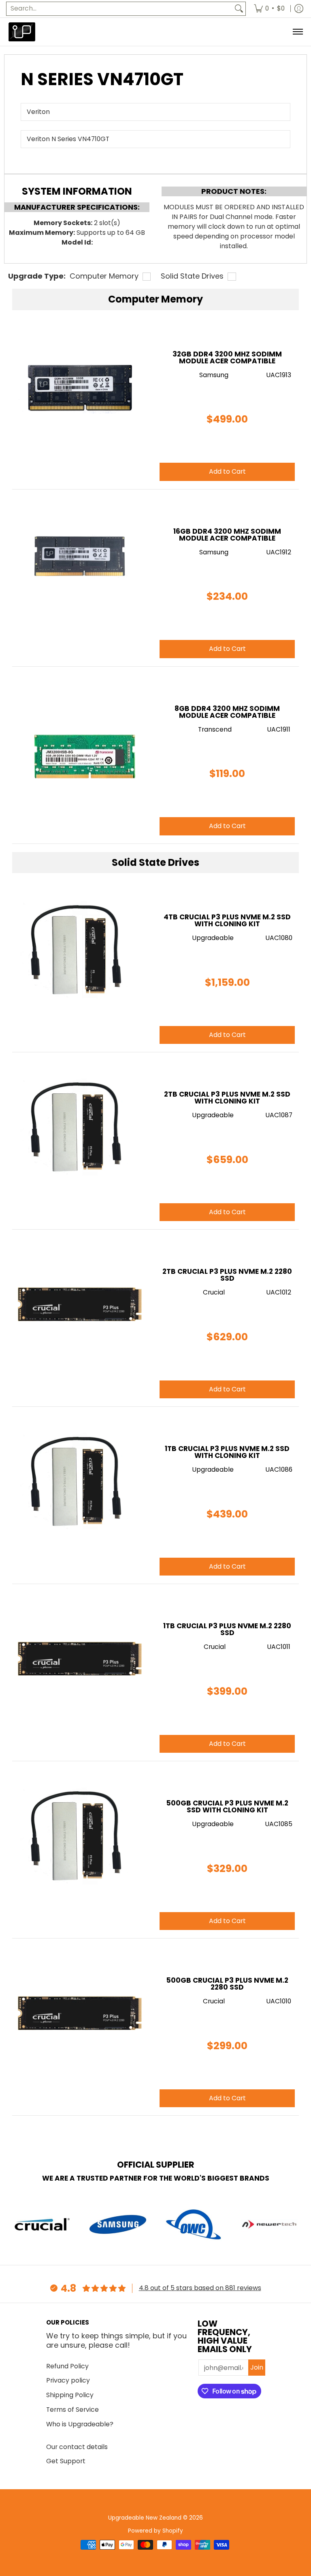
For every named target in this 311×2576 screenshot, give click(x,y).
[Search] (239, 9)
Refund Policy (67, 2366)
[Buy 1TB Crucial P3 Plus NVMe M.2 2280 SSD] (80, 1660)
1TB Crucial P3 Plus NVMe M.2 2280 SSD (227, 1629)
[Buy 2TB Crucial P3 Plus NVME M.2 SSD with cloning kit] (80, 1128)
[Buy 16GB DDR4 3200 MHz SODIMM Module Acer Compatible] (80, 565)
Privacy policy (68, 2380)
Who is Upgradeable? (80, 2424)
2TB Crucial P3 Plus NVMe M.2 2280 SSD (227, 1275)
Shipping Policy (70, 2395)
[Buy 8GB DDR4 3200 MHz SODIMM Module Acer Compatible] (80, 743)
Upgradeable (213, 938)
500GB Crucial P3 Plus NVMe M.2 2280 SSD (227, 1984)
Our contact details (77, 2447)
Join (257, 2367)
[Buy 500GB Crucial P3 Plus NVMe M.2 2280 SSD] (80, 2014)
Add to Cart (227, 1035)
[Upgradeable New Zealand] (22, 32)
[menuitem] (269, 9)
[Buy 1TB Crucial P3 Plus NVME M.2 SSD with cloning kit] (80, 1483)
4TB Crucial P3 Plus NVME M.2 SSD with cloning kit (227, 920)
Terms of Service (72, 2410)
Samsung (214, 375)
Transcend (215, 729)
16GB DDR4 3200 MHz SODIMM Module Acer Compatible (227, 535)
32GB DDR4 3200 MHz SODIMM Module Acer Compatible (227, 357)
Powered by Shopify (155, 2531)
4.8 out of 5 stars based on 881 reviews (200, 2288)
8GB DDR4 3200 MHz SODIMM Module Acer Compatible (227, 712)
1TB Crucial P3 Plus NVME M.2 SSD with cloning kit (227, 1452)
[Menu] (297, 32)
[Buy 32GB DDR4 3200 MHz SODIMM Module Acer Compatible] (80, 388)
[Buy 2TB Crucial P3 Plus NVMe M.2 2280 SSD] (80, 1305)
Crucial (214, 1292)
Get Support (66, 2461)
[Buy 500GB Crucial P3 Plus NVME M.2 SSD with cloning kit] (80, 1837)
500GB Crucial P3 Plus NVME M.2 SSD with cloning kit (227, 1806)
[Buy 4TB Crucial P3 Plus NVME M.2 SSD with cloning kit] (80, 951)
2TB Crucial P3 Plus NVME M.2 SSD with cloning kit (227, 1098)
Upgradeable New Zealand (145, 2518)
